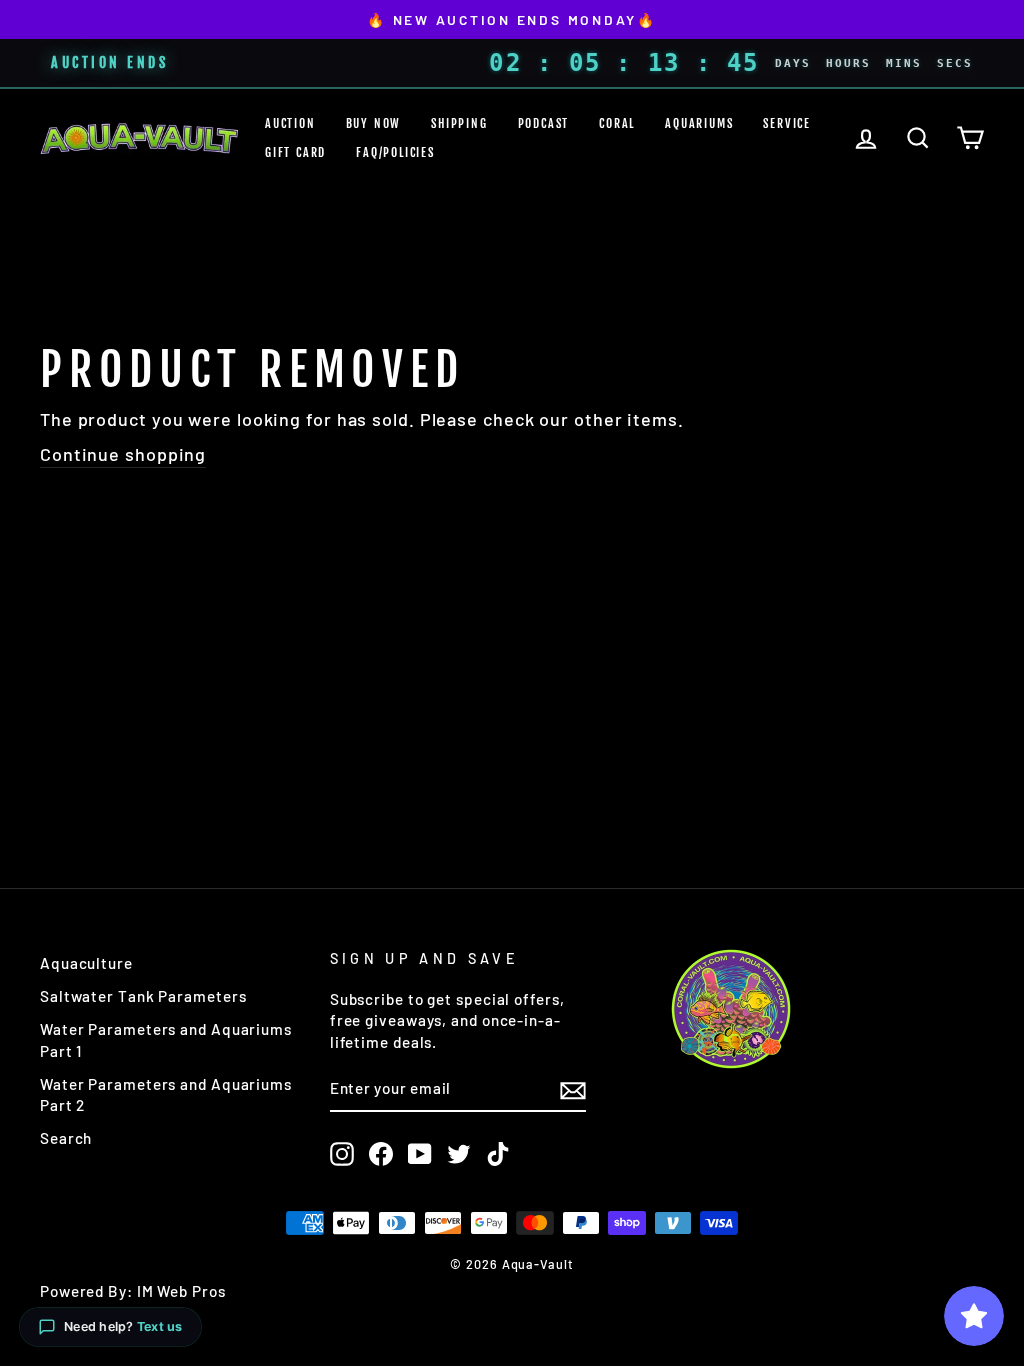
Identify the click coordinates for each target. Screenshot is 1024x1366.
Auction (290, 123)
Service (787, 123)
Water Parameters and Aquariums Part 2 (166, 1094)
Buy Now (374, 123)
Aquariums (699, 123)
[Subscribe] (573, 1090)
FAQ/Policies (395, 152)
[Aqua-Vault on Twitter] (459, 1154)
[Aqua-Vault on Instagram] (342, 1154)
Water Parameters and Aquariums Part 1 (166, 1039)
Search (66, 1138)
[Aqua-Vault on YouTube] (420, 1154)
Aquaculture (86, 963)
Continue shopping (123, 454)
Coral (617, 123)
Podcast (544, 123)
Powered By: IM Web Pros (133, 1291)
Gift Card (295, 152)
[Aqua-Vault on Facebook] (381, 1154)
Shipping (459, 123)
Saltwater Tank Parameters (143, 996)
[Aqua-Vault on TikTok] (498, 1154)
